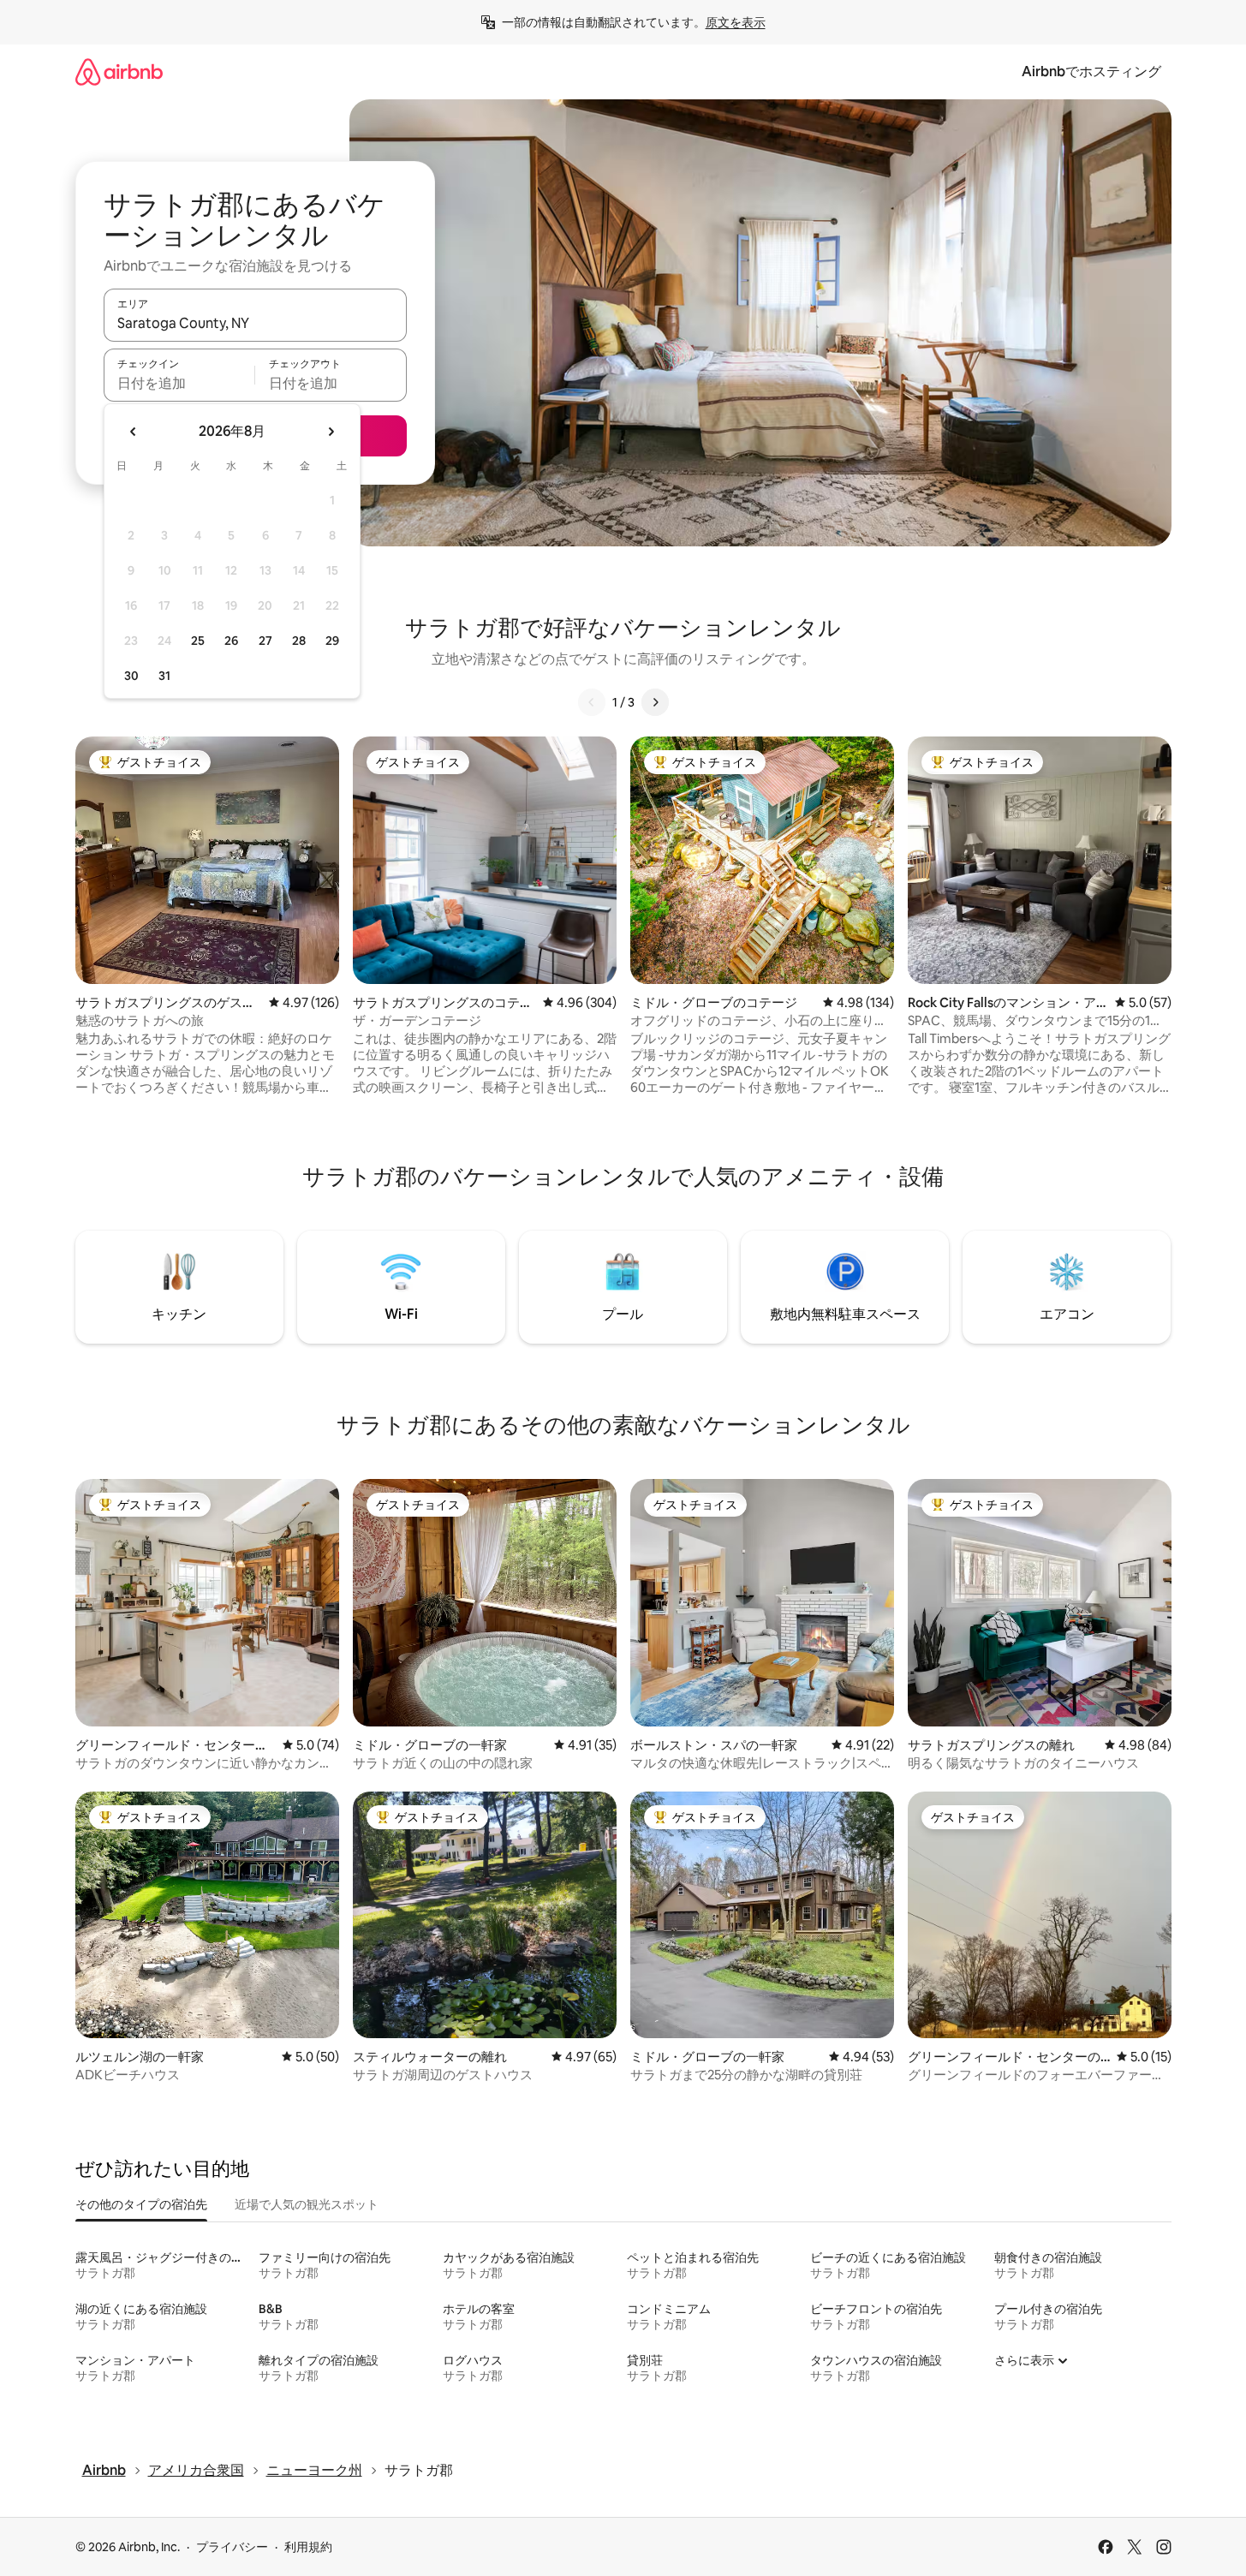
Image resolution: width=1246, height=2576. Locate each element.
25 (198, 641)
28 (299, 641)
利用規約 (308, 2547)
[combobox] (255, 323)
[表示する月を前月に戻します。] (134, 432)
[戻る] (592, 702)
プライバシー (232, 2547)
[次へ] (655, 702)
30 (131, 676)
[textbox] (179, 383)
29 (332, 641)
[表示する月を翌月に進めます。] (331, 432)
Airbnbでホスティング (1091, 72)
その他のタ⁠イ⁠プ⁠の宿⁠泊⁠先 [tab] (141, 2204)
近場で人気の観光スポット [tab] (307, 2204)
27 (265, 641)
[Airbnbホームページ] (119, 72)
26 (231, 641)
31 (164, 676)
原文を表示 (736, 22)
